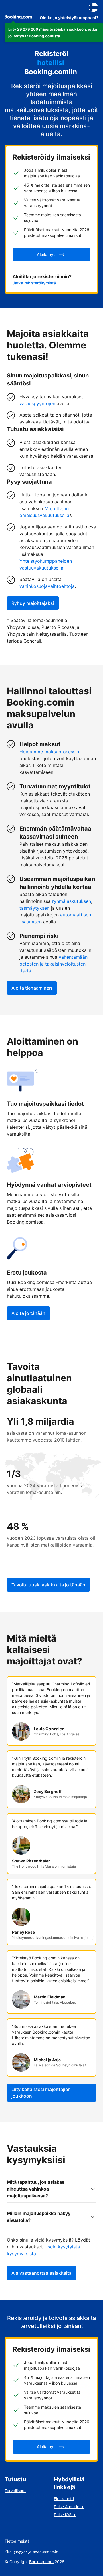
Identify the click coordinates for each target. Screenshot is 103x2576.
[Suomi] (93, 7)
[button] (54, 33)
